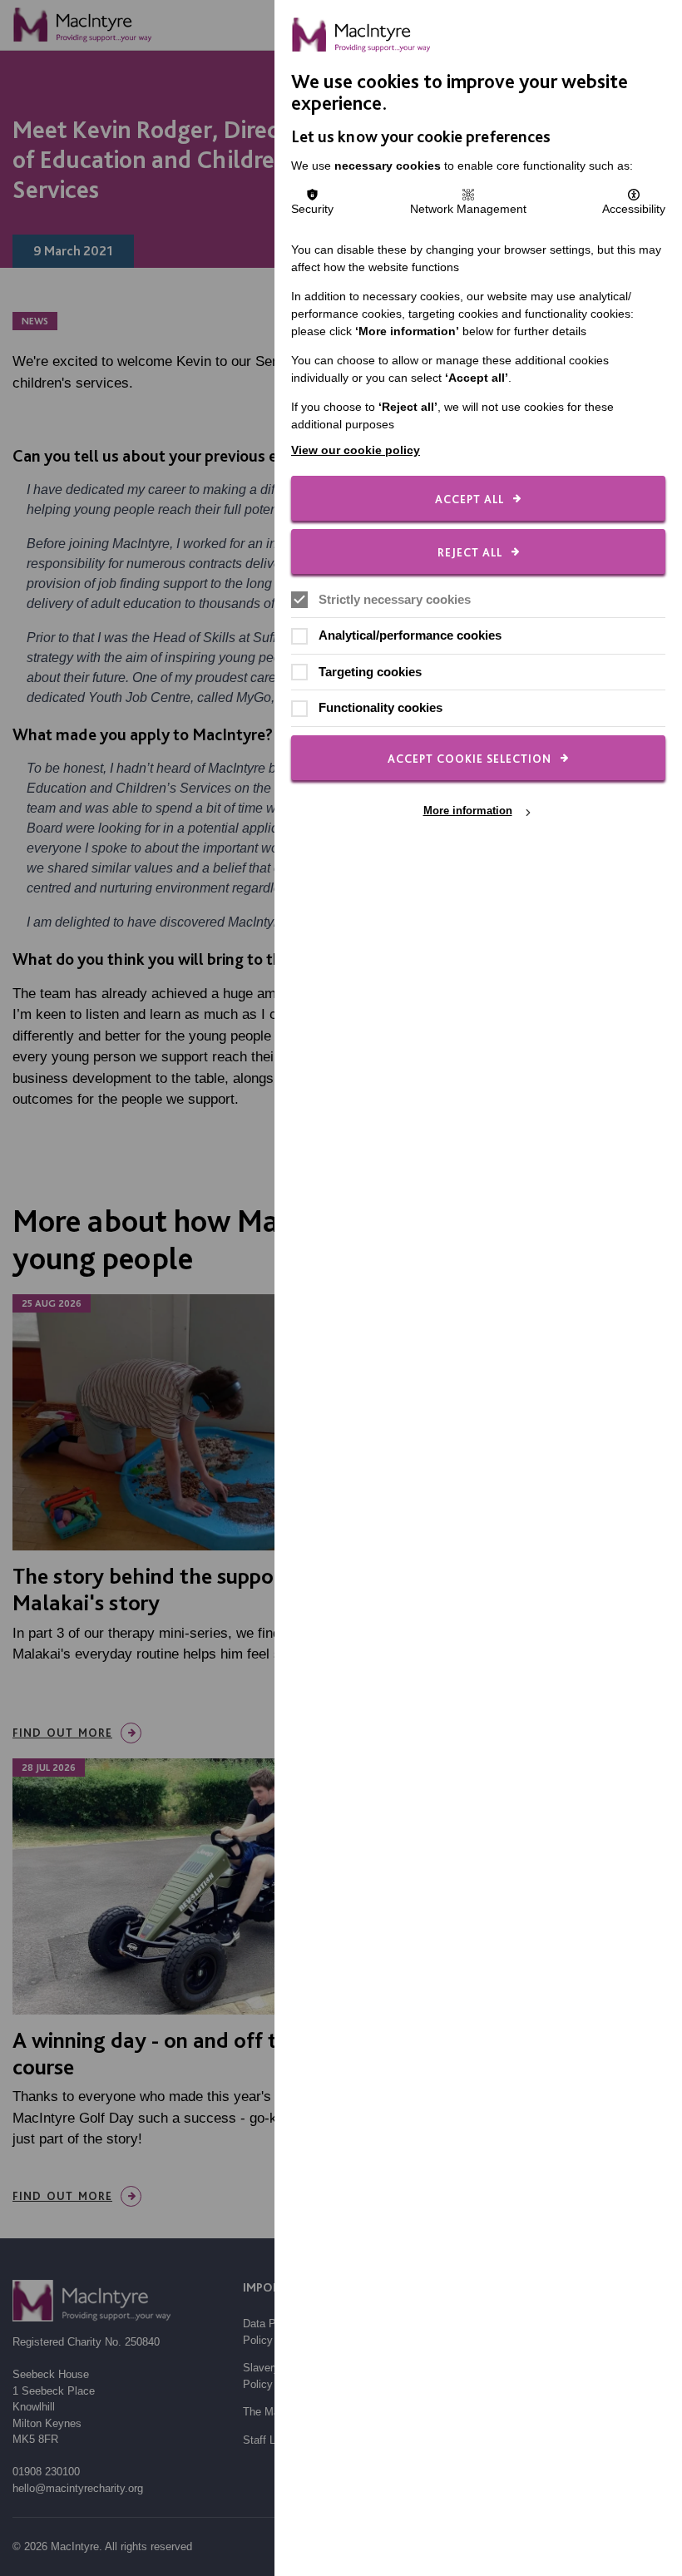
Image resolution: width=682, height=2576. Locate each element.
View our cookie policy (356, 450)
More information (468, 811)
